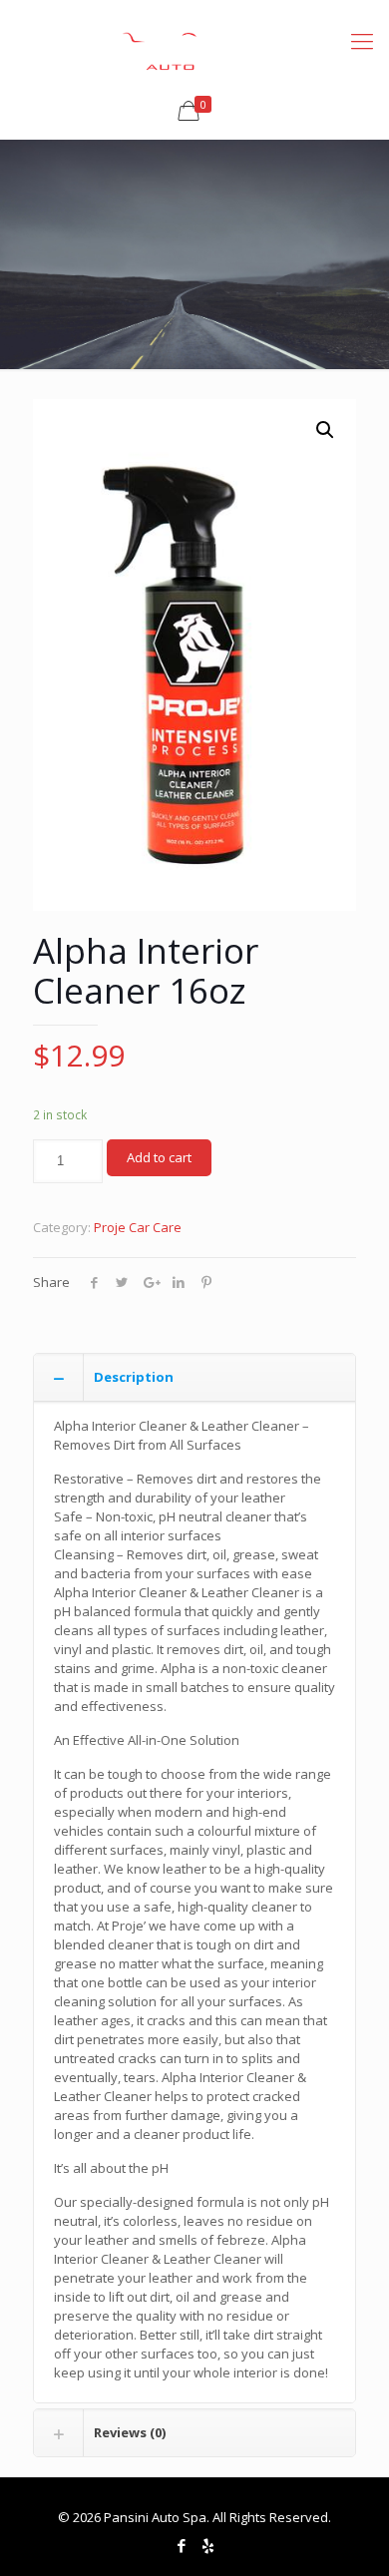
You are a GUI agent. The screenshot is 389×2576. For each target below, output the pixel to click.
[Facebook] (181, 2545)
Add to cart (159, 1157)
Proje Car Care (138, 1227)
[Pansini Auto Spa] (194, 40)
